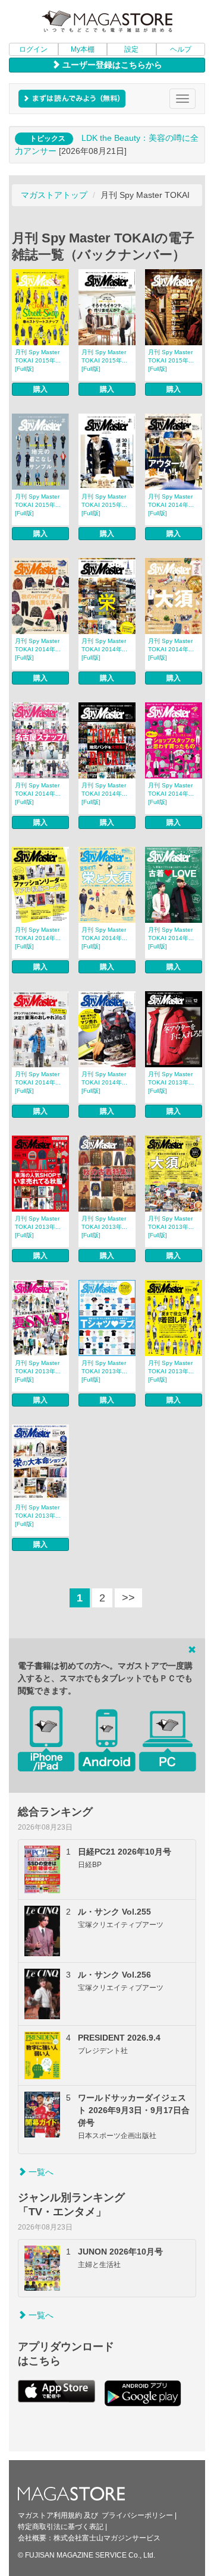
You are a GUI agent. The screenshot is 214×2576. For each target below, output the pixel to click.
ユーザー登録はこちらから (111, 65)
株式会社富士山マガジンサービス (107, 2538)
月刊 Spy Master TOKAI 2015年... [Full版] (38, 360)
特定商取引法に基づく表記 (61, 2527)
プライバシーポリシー (137, 2515)
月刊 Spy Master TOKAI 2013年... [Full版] (171, 1082)
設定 (131, 49)
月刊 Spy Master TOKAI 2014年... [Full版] (171, 505)
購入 (40, 389)
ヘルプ (181, 49)
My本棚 (83, 49)
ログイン (33, 49)
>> (128, 1598)
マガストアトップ (54, 195)
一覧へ (40, 2172)
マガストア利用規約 (50, 2515)
